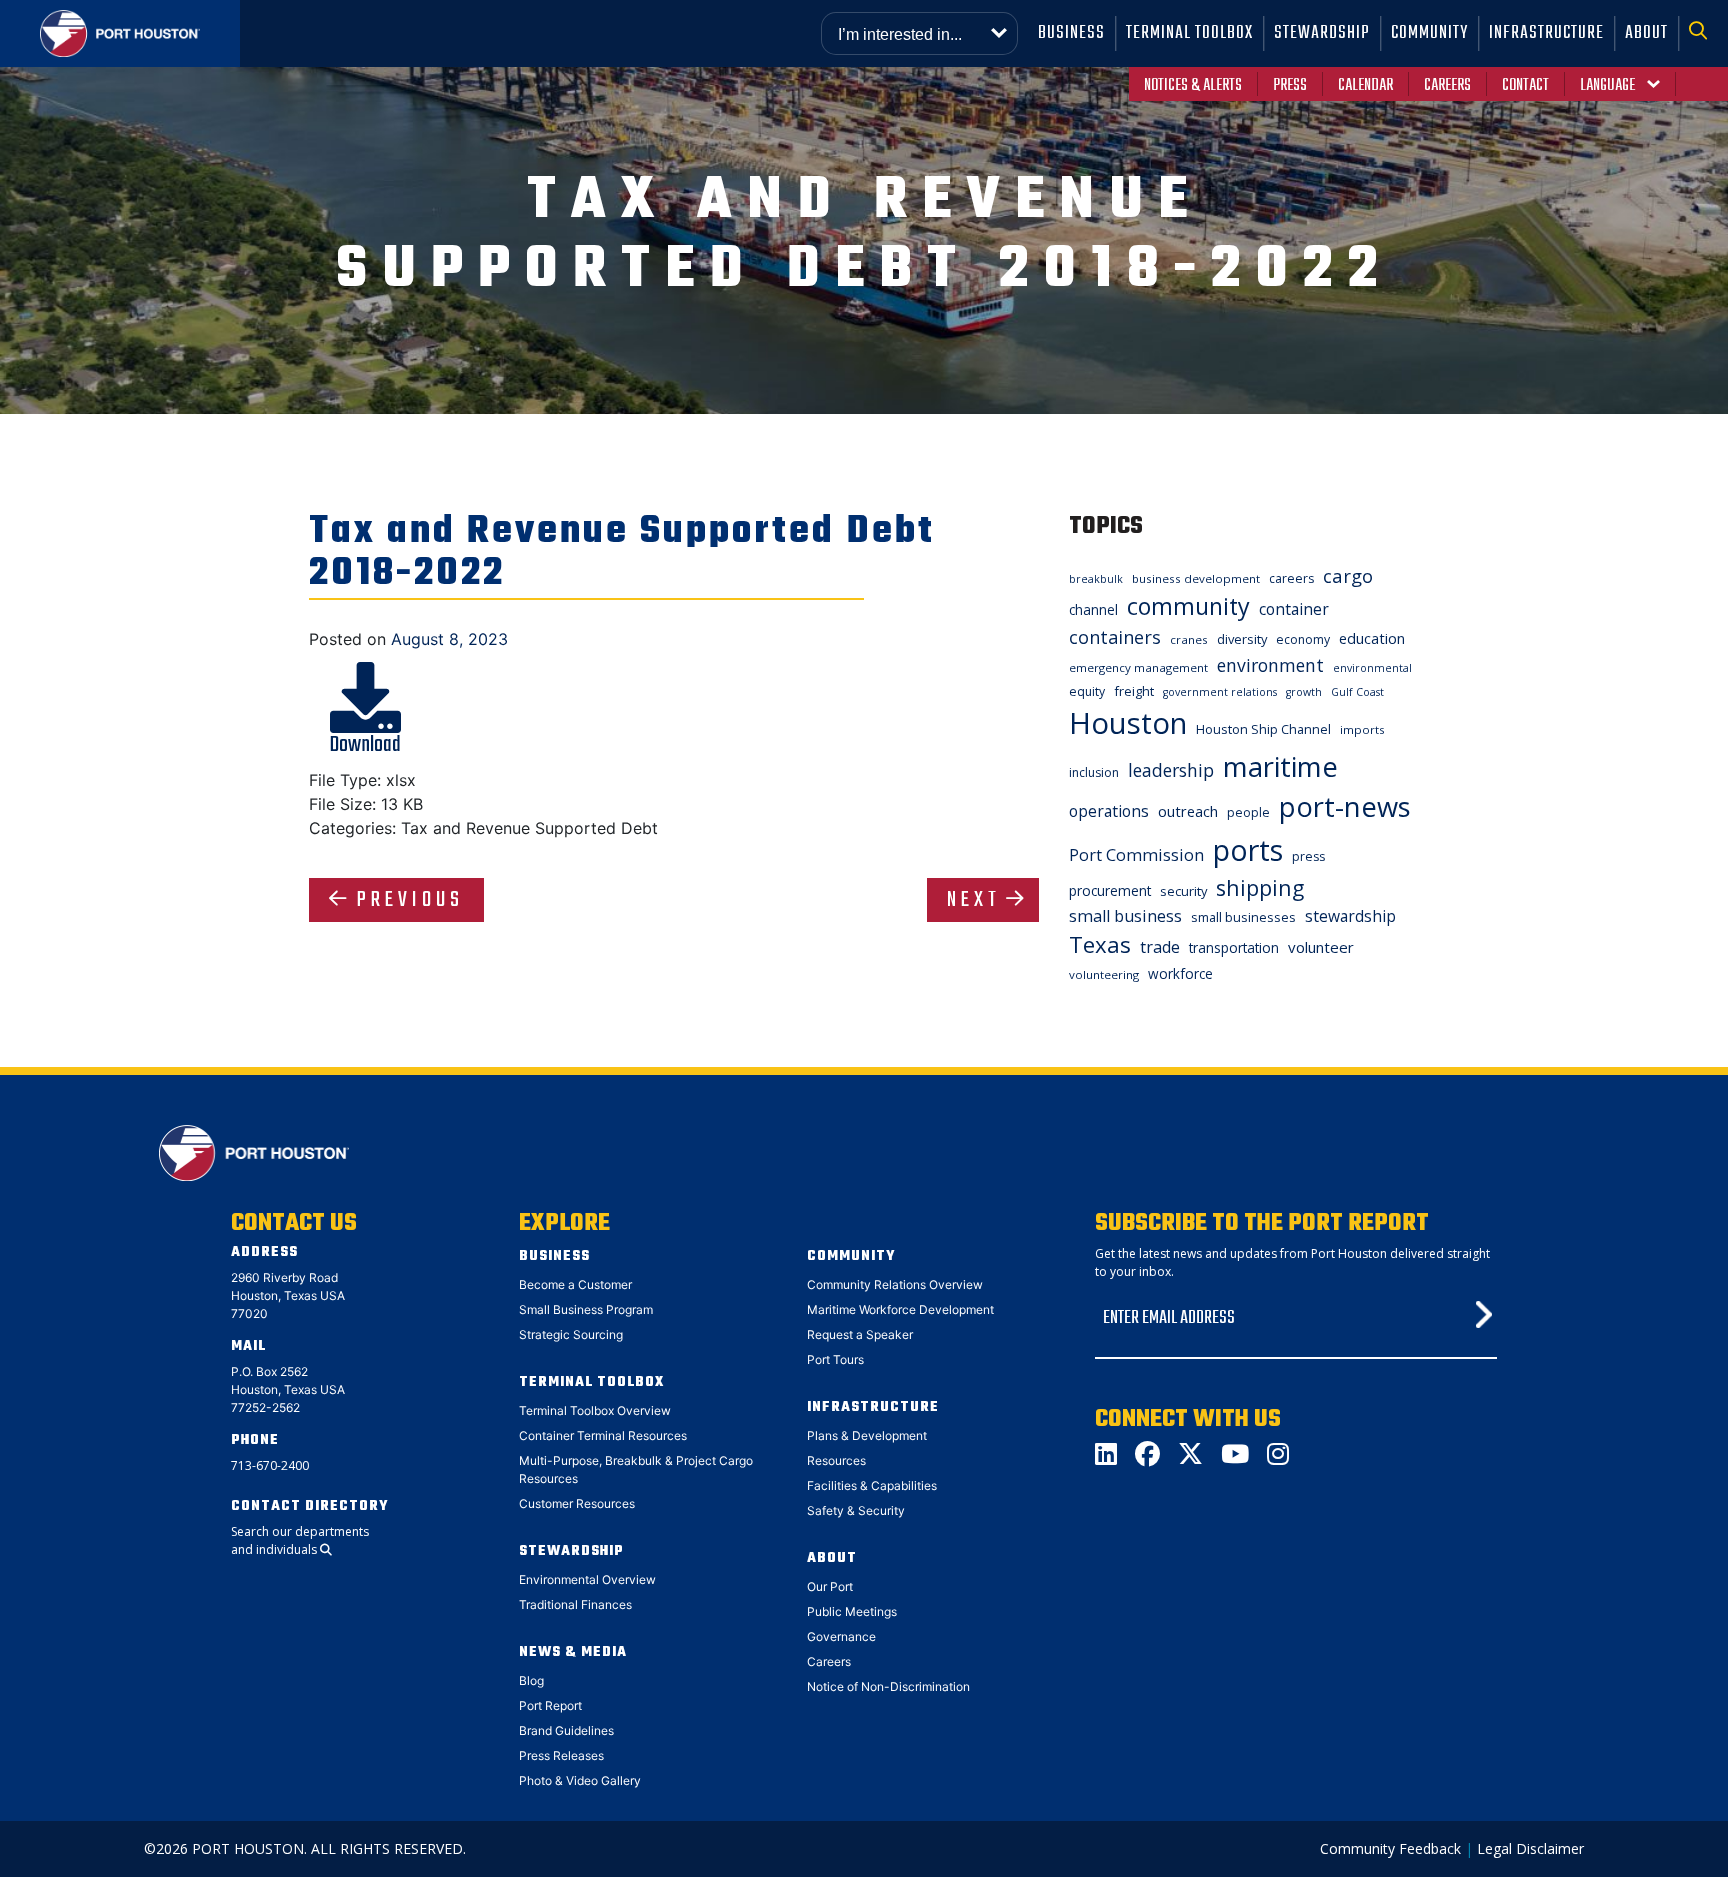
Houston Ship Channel (1263, 729)
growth (1304, 692)
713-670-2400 (270, 1465)
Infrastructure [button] (1546, 33)
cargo (1348, 575)
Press (1290, 86)
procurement (1110, 890)
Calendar (1365, 86)
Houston (1128, 723)
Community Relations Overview (895, 1284)
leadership (1171, 770)
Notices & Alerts (1193, 86)
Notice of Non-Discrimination (888, 1686)
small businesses (1243, 917)
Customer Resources (577, 1503)
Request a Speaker (860, 1334)
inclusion (1094, 772)
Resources (836, 1460)
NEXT (974, 900)
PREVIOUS (410, 900)
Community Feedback (1390, 1848)
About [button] (1646, 33)
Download (365, 745)
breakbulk (1096, 579)
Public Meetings (852, 1611)
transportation (1234, 947)
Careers (1447, 86)
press (1308, 856)
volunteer (1321, 947)
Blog (531, 1680)
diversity (1242, 639)
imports (1362, 729)
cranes (1189, 639)
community (1188, 606)
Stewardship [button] (1322, 33)
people (1248, 812)
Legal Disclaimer (1530, 1848)
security (1183, 891)
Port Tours (835, 1359)
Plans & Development (867, 1435)
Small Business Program (586, 1309)
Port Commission (1136, 855)
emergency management (1138, 667)
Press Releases (561, 1755)
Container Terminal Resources (603, 1435)
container (1294, 609)
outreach (1188, 811)
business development (1196, 578)
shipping (1260, 887)
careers (1291, 578)
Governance (841, 1636)
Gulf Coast (1357, 692)
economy (1303, 639)
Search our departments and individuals (300, 1540)
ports (1248, 849)
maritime (1280, 766)
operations (1109, 811)
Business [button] (1071, 33)
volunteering (1104, 974)
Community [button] (1429, 33)
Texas (1100, 944)
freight (1134, 691)
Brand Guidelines (566, 1730)
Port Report (550, 1705)
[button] (1703, 33)
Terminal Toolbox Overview (595, 1410)
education (1372, 638)
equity (1087, 691)
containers (1115, 637)
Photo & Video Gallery (580, 1780)
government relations (1220, 692)
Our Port (830, 1586)
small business (1125, 916)
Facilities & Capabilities (872, 1485)
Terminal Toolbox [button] (1189, 33)
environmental (1372, 668)
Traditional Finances (575, 1604)
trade (1160, 947)
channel (1093, 609)
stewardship (1350, 916)
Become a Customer (575, 1284)
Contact (1525, 86)
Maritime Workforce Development (900, 1309)
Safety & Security (856, 1510)
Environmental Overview (587, 1579)
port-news (1345, 806)
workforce (1180, 973)
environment (1270, 665)
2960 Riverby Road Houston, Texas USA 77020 (288, 1295)
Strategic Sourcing (571, 1334)
